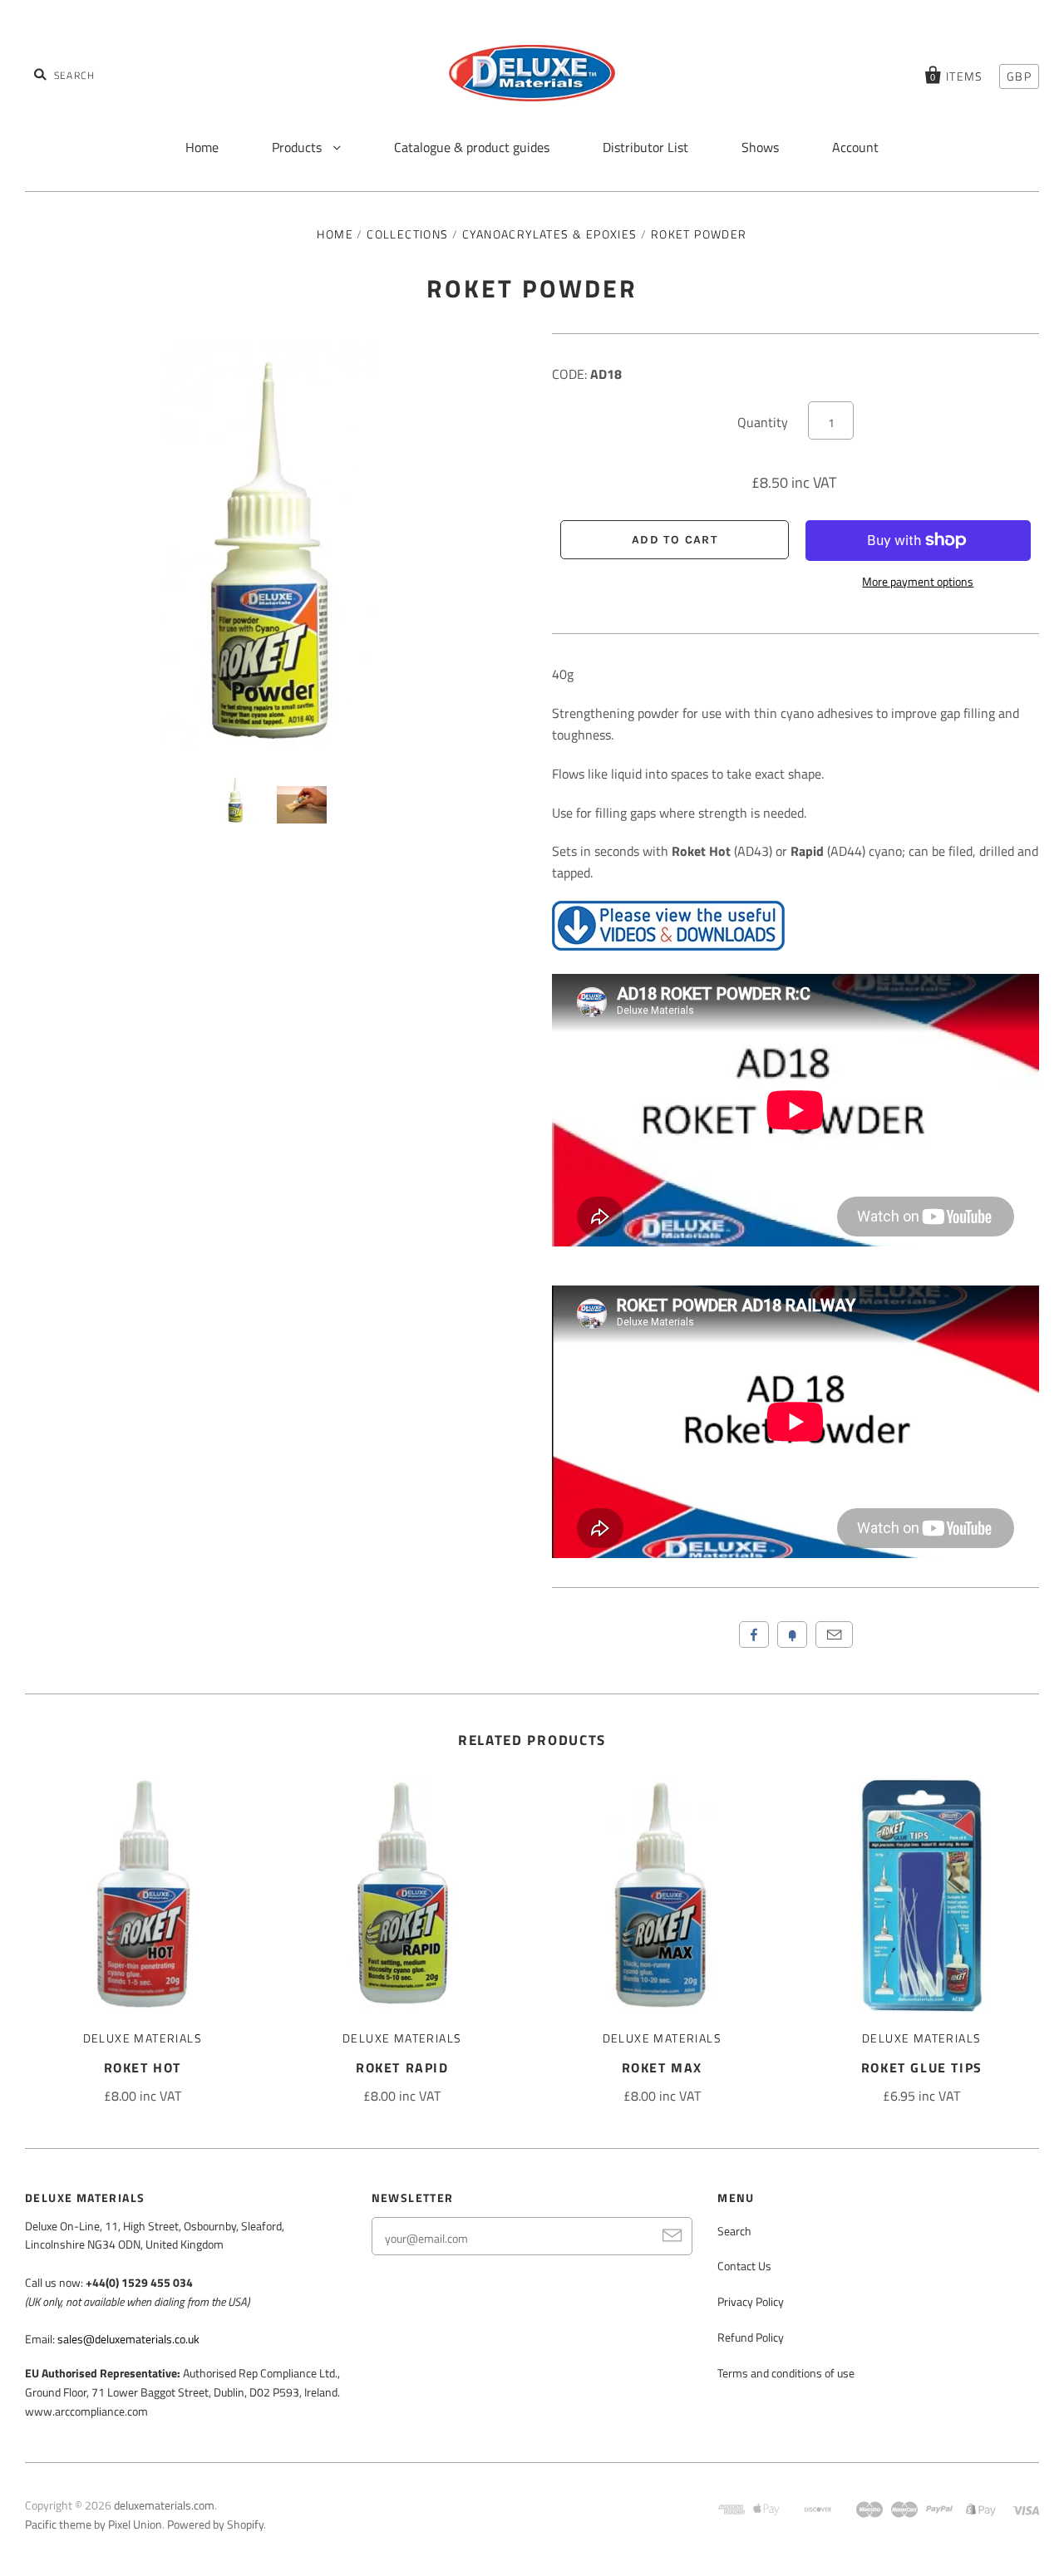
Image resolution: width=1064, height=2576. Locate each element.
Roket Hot (143, 2067)
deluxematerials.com (164, 2505)
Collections (407, 234)
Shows (760, 147)
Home (202, 147)
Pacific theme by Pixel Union (94, 2524)
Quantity (763, 422)
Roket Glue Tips (922, 2067)
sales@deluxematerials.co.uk (128, 2339)
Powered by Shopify (215, 2524)
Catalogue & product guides (472, 147)
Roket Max (662, 2067)
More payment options (918, 581)
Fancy (792, 1635)
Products (298, 147)
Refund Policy (751, 2337)
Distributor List (645, 147)
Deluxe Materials (143, 2038)
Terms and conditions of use (786, 2373)
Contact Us (744, 2266)
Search (734, 2231)
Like (754, 1635)
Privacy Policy (751, 2301)
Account (855, 147)
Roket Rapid (402, 2067)
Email (834, 1635)
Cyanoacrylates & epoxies (550, 234)
